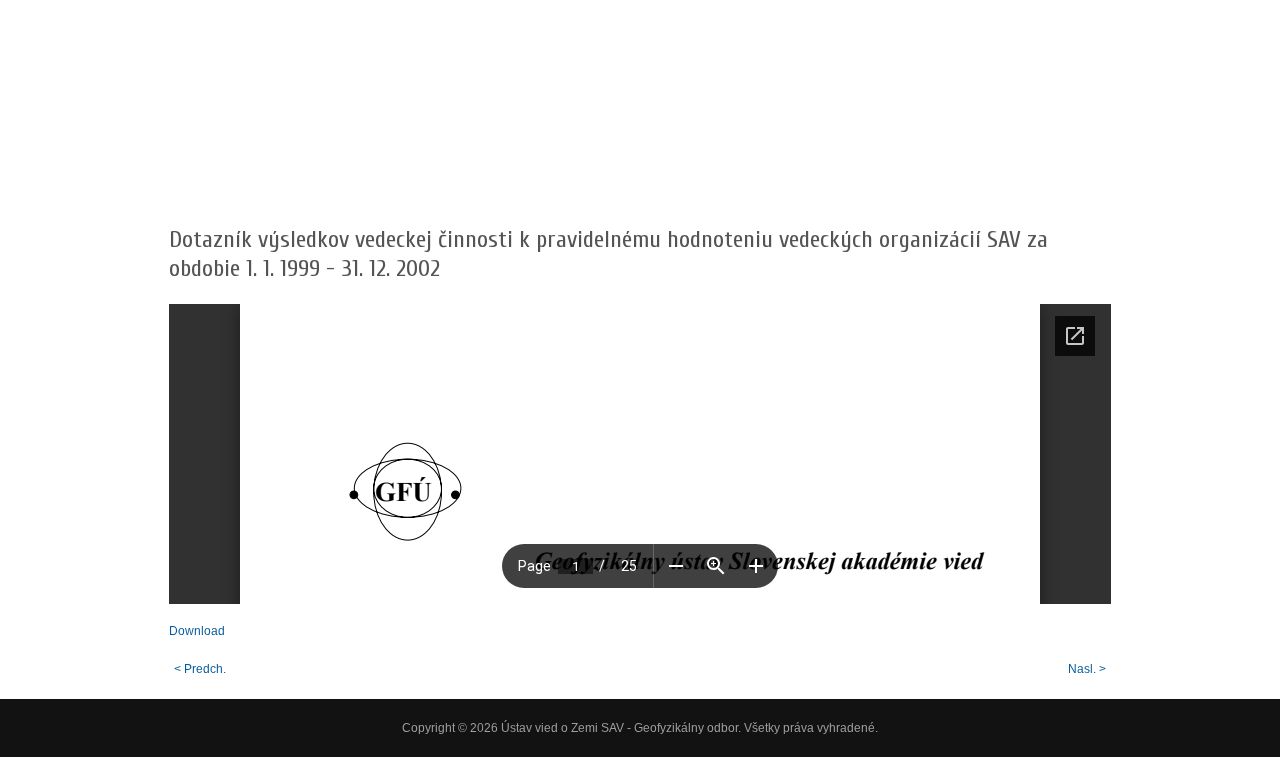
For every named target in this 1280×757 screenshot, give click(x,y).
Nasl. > (1087, 669)
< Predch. (200, 669)
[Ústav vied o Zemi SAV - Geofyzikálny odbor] (339, 135)
